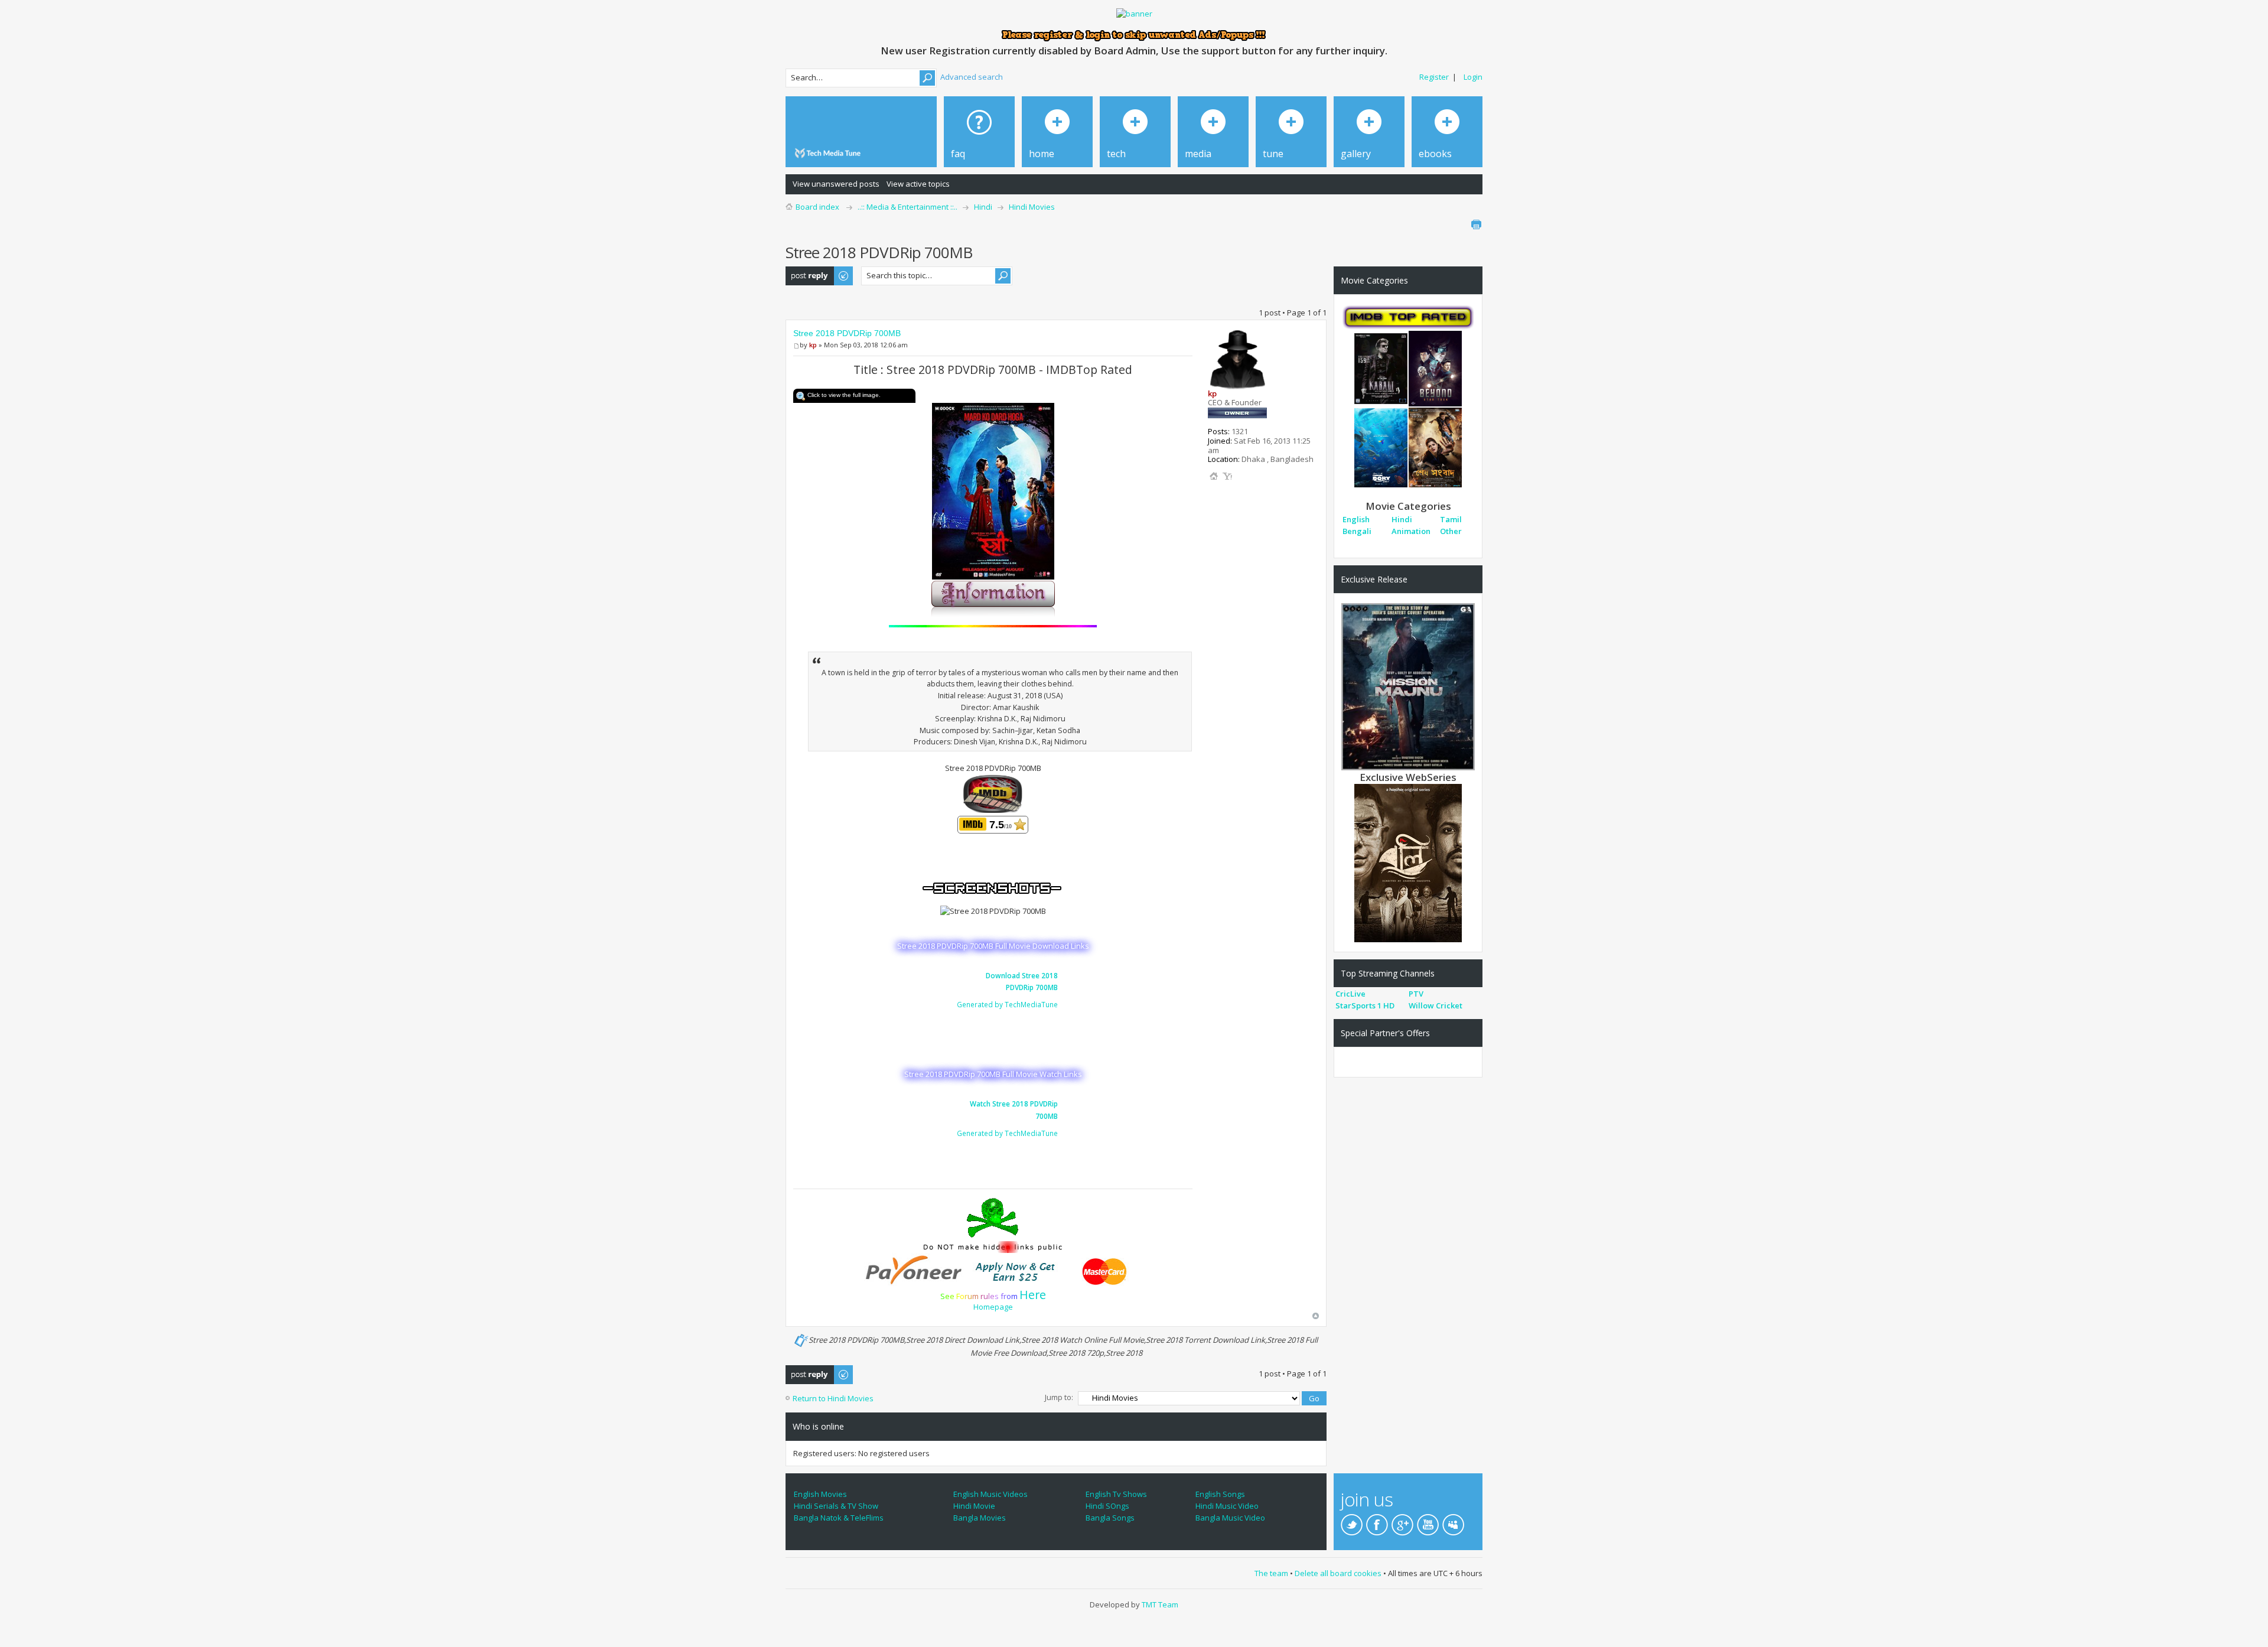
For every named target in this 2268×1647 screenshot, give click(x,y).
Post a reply (807, 272)
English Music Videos (990, 1494)
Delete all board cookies (1338, 1573)
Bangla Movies (980, 1518)
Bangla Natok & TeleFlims (839, 1518)
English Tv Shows (1116, 1494)
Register (1434, 77)
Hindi (983, 207)
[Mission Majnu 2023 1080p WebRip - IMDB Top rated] (1408, 686)
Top (1316, 1316)
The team (1271, 1573)
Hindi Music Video (1227, 1506)
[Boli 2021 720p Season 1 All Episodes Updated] (1408, 862)
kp (813, 345)
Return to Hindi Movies (833, 1398)
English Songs (1220, 1494)
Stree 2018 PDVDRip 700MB (847, 333)
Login (1473, 77)
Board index (817, 207)
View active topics (918, 184)
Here (1033, 1295)
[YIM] (1227, 476)
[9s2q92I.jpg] (993, 490)
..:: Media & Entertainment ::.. (907, 207)
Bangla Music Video (1230, 1518)
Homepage (993, 1307)
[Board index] (830, 153)
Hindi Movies (1032, 207)
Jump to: (1059, 1397)
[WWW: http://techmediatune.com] (1214, 476)
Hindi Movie (974, 1506)
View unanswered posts (836, 184)
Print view (1476, 224)
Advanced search (972, 77)
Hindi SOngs (1107, 1506)
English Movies (820, 1494)
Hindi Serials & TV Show (836, 1506)
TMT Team (1160, 1604)
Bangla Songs (1110, 1518)
